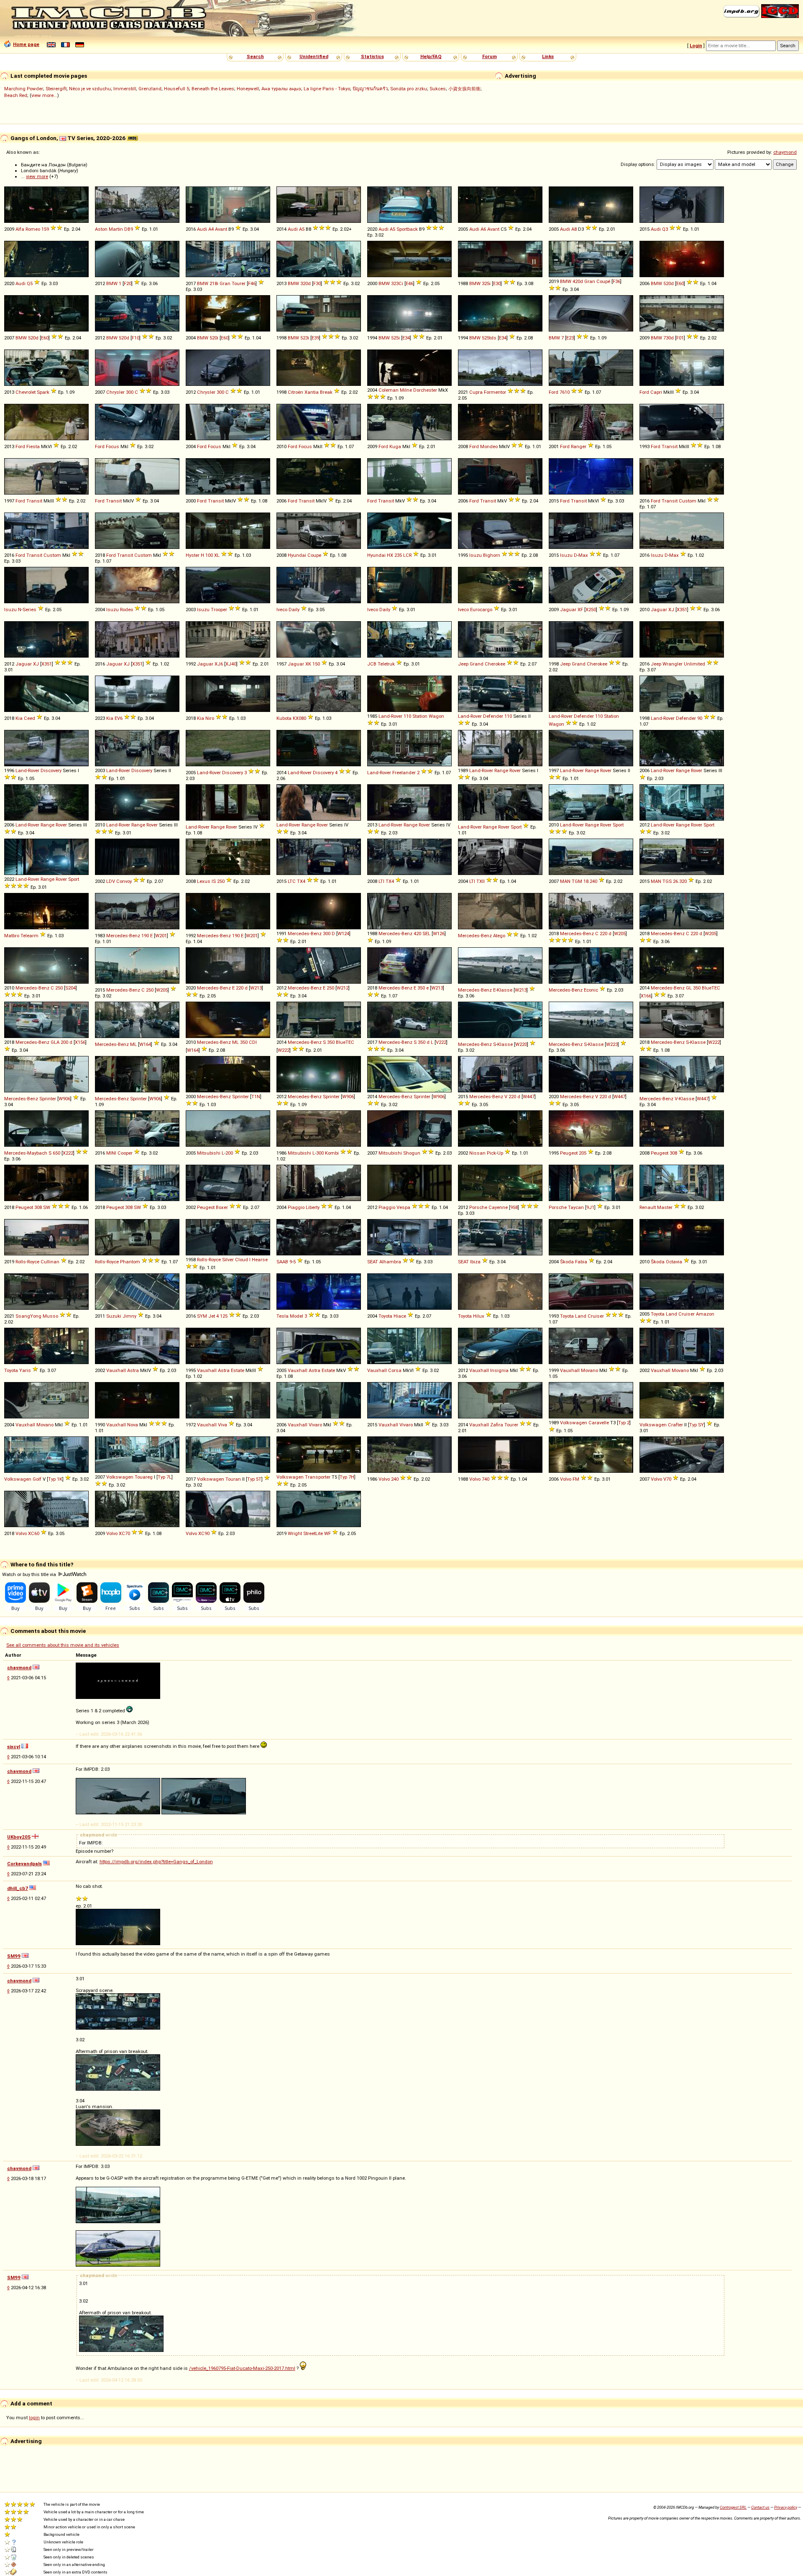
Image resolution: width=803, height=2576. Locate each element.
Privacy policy (786, 2507)
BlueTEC (711, 988)
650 (56, 1153)
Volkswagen (574, 1423)
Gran (225, 283)
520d (669, 283)
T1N (256, 1097)
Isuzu (476, 555)
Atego (499, 936)
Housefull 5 (176, 89)
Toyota (385, 1316)
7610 (565, 392)
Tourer (239, 283)
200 (64, 1042)
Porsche (478, 1207)
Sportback (407, 229)
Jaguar (568, 610)
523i (305, 338)
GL (689, 988)
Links (548, 56)
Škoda (567, 1262)
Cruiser (596, 1316)
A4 (211, 229)
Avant (221, 229)
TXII (481, 881)
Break (326, 392)
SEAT (373, 1262)
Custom (688, 501)
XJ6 (219, 664)
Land (581, 1316)
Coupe (314, 555)
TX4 (301, 881)
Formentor (495, 392)
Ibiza (475, 1262)
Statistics (372, 56)
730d (669, 338)
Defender (493, 716)
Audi (202, 229)
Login (696, 46)
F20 (128, 283)
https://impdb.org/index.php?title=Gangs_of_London (156, 1862)
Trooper (219, 610)
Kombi (332, 1153)
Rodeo (127, 610)
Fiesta (33, 446)
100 (209, 555)
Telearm (29, 936)
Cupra (476, 392)
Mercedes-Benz (123, 936)
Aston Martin (109, 229)
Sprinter (48, 1099)
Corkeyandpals (24, 1864)
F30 (317, 283)
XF (580, 610)
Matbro (12, 936)
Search (255, 56)
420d (578, 281)
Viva (222, 1425)
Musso (50, 1316)
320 (683, 881)
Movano (589, 1370)
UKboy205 (19, 1837)
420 (417, 933)
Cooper (125, 1153)
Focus (113, 446)
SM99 (14, 1956)
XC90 (204, 1533)
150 (316, 664)
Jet (212, 1316)
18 (586, 881)
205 (583, 1153)
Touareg (144, 1477)
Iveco (282, 610)
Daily (294, 610)
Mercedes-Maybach (26, 1153)
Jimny (129, 1316)
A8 (574, 229)
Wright (295, 1533)
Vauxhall (116, 1370)
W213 (256, 988)
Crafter (675, 1425)
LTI (381, 881)
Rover (515, 770)
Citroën (295, 392)
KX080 (299, 718)
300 (130, 392)
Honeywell (248, 89)
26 (675, 881)
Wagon (436, 716)
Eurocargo (481, 610)
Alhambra (390, 1262)
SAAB (282, 1262)
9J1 (590, 1207)
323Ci (397, 283)
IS (214, 881)
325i (486, 283)
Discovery (51, 770)
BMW (112, 283)
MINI (111, 1153)
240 (593, 881)
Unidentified (314, 56)
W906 (64, 1099)
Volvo (384, 1479)
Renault (648, 1207)
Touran (233, 1479)
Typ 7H (347, 1477)
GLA (55, 1042)
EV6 (119, 718)
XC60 (34, 1533)
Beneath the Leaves (213, 89)
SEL (426, 933)
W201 (161, 936)
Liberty (313, 1207)
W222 (284, 1050)
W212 (343, 988)
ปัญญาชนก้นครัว (370, 89)
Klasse (505, 990)
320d (306, 283)
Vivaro (315, 1425)
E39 (315, 338)
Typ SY (697, 1425)
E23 (570, 338)
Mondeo (489, 446)
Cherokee (495, 664)
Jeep (463, 664)
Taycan (576, 1207)
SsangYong (28, 1316)
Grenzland (150, 89)
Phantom (130, 1262)
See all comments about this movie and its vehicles (63, 1645)
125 (224, 1316)
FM (576, 1479)
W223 (612, 1044)
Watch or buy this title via (30, 1574)
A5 (302, 229)
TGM (577, 881)
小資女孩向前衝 (464, 89)
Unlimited (694, 664)
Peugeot (569, 1153)
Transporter (318, 1477)
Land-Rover (390, 716)
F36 (616, 281)
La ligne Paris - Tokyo (327, 89)
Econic (591, 990)
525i (395, 338)
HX (390, 555)
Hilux (479, 1316)
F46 (252, 283)
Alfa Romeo (28, 229)
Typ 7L (165, 1477)
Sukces (438, 89)
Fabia (581, 1262)
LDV (111, 881)
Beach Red (16, 95)
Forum (490, 56)
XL (217, 555)
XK (308, 664)
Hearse (260, 1260)
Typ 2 (624, 1423)
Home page (26, 44)
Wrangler (673, 664)
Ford (554, 392)
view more (37, 176)
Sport (516, 827)
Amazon (705, 1314)
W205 (620, 933)
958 (514, 1207)
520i (214, 338)
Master (665, 1207)
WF (327, 1533)
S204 (70, 988)
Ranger (579, 446)
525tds (489, 338)
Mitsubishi (209, 1153)
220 (604, 933)
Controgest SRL (733, 2507)
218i (214, 283)
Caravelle (599, 1423)
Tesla (283, 1316)
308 (673, 1153)
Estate (238, 1370)
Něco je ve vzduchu (90, 89)
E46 (409, 283)
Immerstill (125, 89)
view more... (44, 95)
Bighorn (492, 555)
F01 (680, 338)
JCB (372, 664)
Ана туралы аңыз (281, 89)
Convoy (124, 881)
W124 (343, 933)
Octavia (674, 1262)
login (34, 2418)
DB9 (129, 229)
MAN (565, 881)
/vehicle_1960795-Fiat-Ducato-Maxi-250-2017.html (242, 2368)
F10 (136, 338)
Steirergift (56, 89)
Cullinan (50, 1262)
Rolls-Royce (27, 1262)
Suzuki (114, 1316)
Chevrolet (26, 392)
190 (145, 936)
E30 (497, 283)
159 (45, 229)
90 (700, 718)
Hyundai (297, 555)
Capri (656, 392)
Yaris (25, 1370)
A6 (483, 229)
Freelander (404, 773)
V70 (667, 1479)
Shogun (412, 1153)
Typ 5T (254, 1479)
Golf (37, 1479)
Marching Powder (24, 89)
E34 (406, 338)
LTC (292, 881)
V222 (441, 1042)
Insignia (499, 1370)
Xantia (312, 392)
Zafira (497, 1425)
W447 (529, 1097)
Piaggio (296, 1207)
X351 (682, 610)
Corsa (395, 1370)
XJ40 (231, 664)
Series (29, 610)
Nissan (477, 1153)
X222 (68, 1153)
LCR (407, 555)
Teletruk (386, 664)
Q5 (30, 283)
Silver (228, 1260)
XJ (671, 610)
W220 (521, 1044)
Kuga (395, 446)
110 (407, 716)
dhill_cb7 (18, 1888)
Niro (210, 718)
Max (583, 555)
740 (486, 1479)
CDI (253, 1042)
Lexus (204, 881)
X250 (591, 610)
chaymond (785, 152)
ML (133, 1044)
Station (420, 716)
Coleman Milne (395, 390)
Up (500, 1153)
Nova (133, 1425)
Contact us (760, 2507)
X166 (646, 996)
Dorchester (425, 390)
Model (297, 1316)
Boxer (222, 1207)
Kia (19, 718)
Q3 (665, 229)
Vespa (403, 1207)
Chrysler (115, 392)
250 (221, 881)
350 (421, 988)
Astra (133, 1370)
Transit (670, 446)
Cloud (242, 1260)
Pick (491, 1153)
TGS (667, 881)
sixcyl (14, 1747)
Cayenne (498, 1207)
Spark (43, 392)
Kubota (284, 718)
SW (47, 1207)
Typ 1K (55, 1479)
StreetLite (313, 1533)
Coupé (603, 281)
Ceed (29, 718)
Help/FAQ (431, 56)
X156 (80, 1042)
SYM (202, 1316)
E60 (680, 283)
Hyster (193, 555)
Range (501, 770)
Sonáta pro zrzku (409, 89)
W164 (145, 1044)
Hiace (400, 1316)
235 (398, 555)
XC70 (124, 1533)
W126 (439, 933)
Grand (477, 664)
